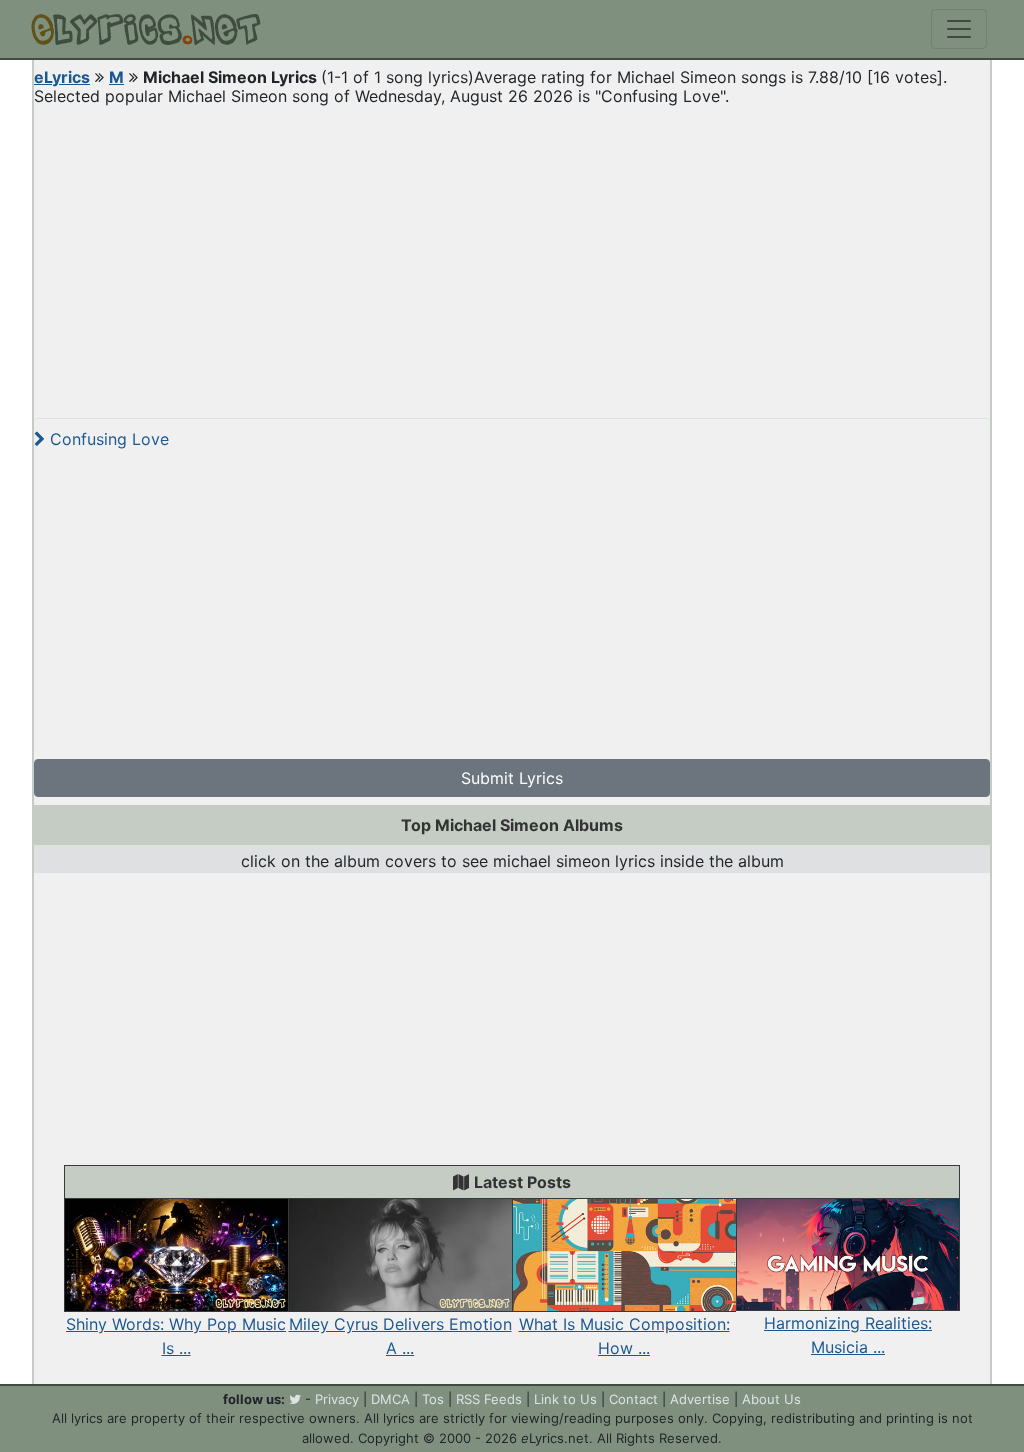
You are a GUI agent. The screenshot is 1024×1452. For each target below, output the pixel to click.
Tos (433, 1399)
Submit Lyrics (512, 778)
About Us (771, 1399)
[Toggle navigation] (959, 29)
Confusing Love (107, 439)
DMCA (390, 1399)
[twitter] (295, 1399)
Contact (633, 1399)
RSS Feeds (489, 1399)
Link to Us (565, 1399)
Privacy (337, 1399)
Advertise (700, 1399)
